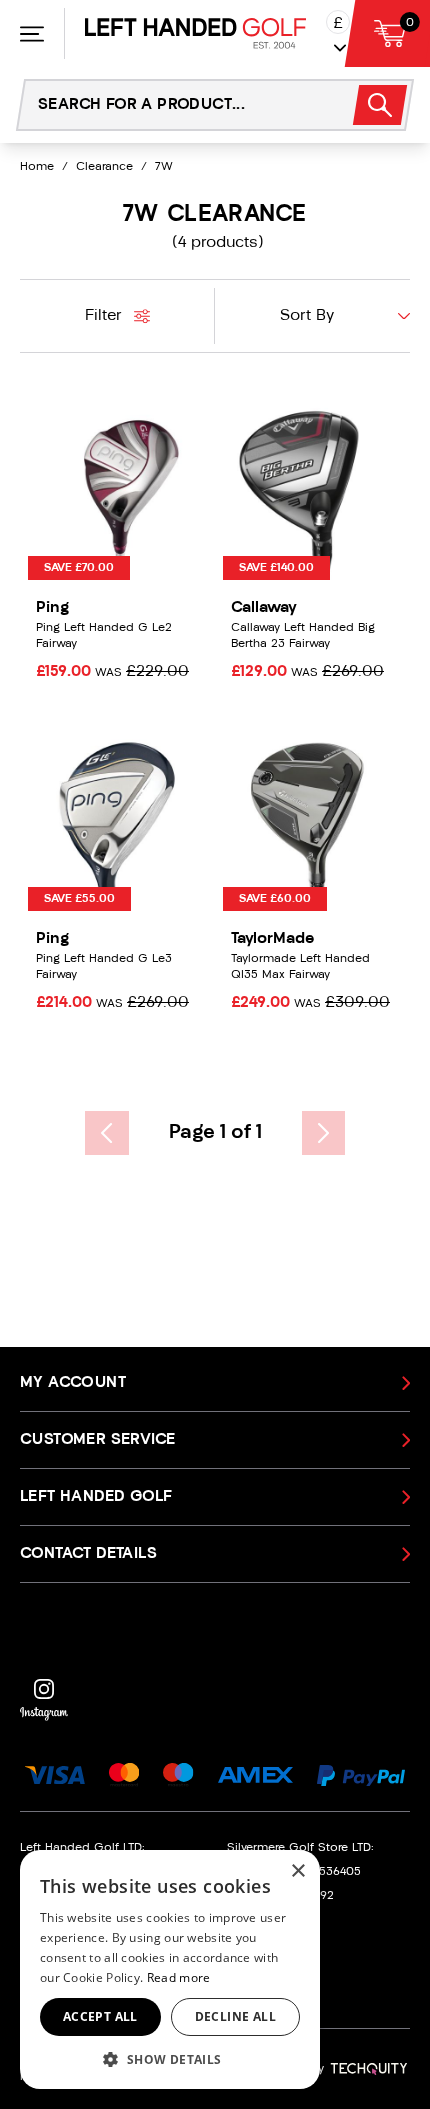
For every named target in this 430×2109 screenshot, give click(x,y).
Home (37, 167)
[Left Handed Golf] (195, 33)
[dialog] (170, 1969)
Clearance (104, 167)
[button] (170, 2059)
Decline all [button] (235, 2016)
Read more (179, 1977)
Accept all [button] (100, 2016)
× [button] (297, 1871)
